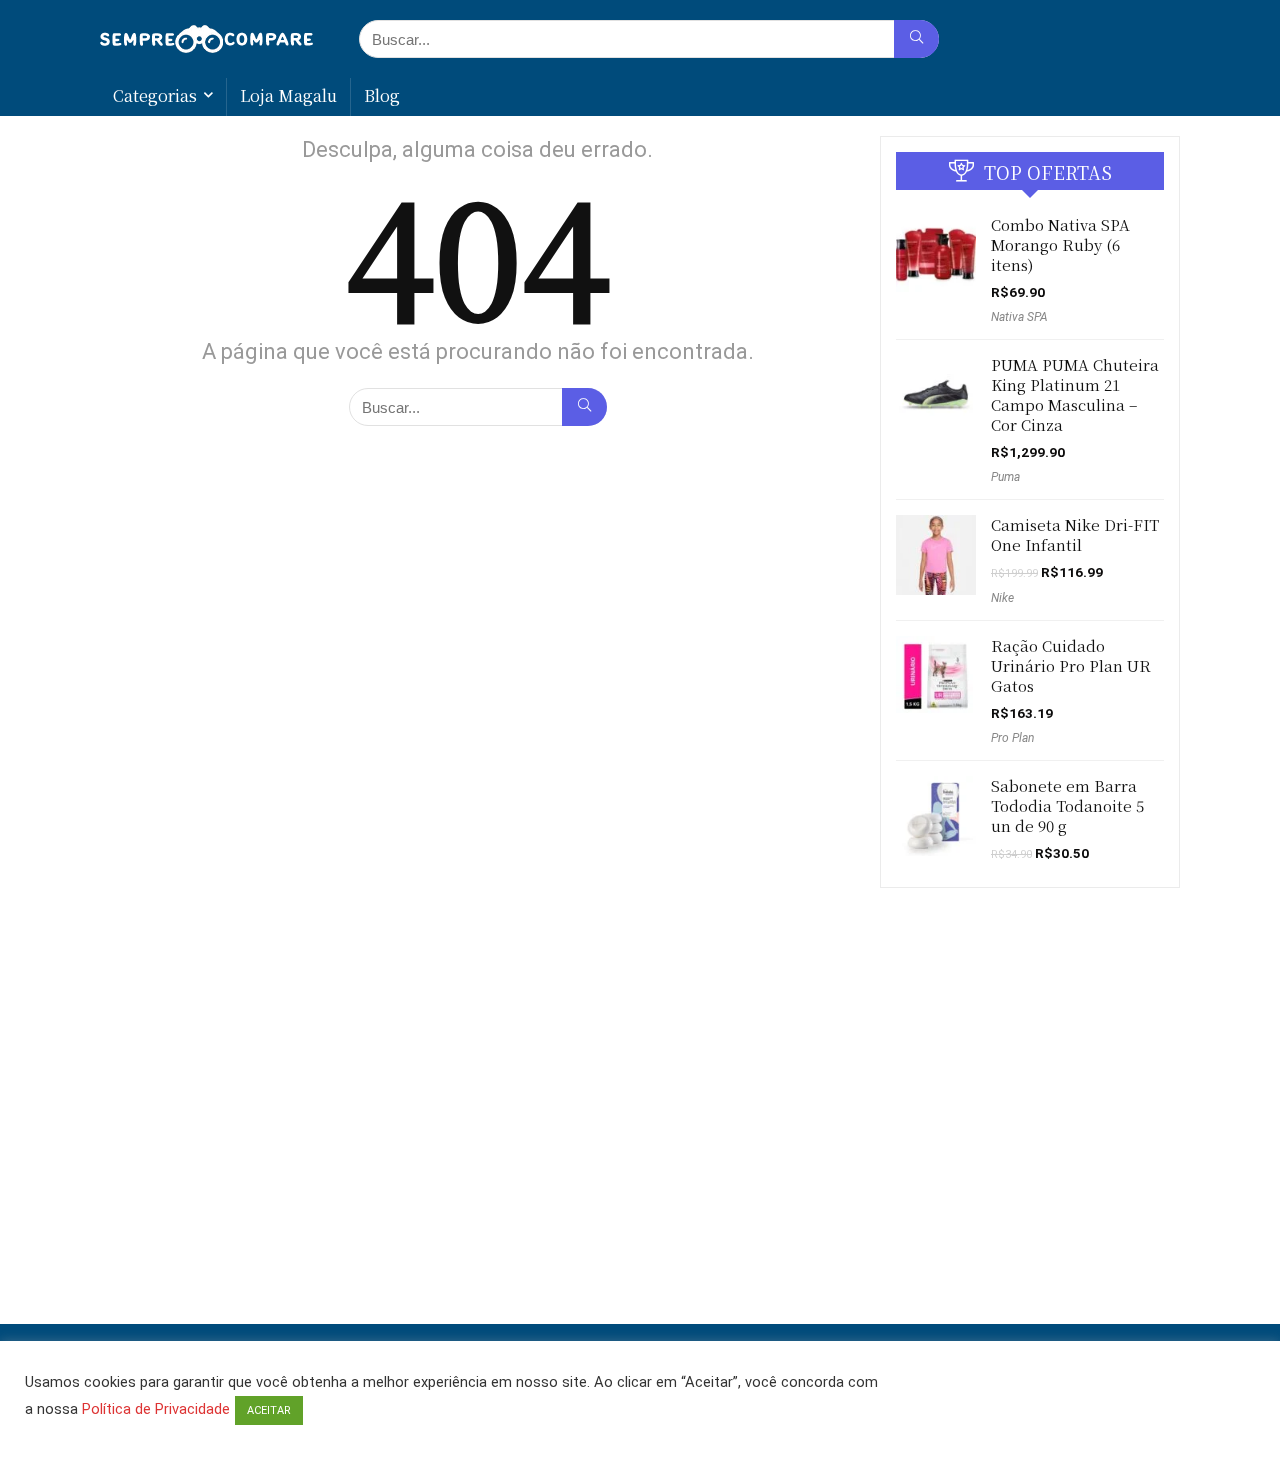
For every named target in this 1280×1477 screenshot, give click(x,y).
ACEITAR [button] (269, 1410)
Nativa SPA (1019, 317)
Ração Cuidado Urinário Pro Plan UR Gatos (1071, 665)
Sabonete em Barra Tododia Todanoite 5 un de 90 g (1067, 805)
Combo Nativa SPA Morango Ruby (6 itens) (1060, 244)
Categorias (155, 95)
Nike (1002, 598)
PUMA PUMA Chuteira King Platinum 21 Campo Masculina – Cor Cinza (1075, 394)
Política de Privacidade (156, 1409)
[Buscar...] (916, 39)
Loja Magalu (288, 95)
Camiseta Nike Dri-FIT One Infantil (1075, 534)
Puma (1005, 477)
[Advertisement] (640, 1255)
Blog (382, 95)
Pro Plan (1012, 738)
